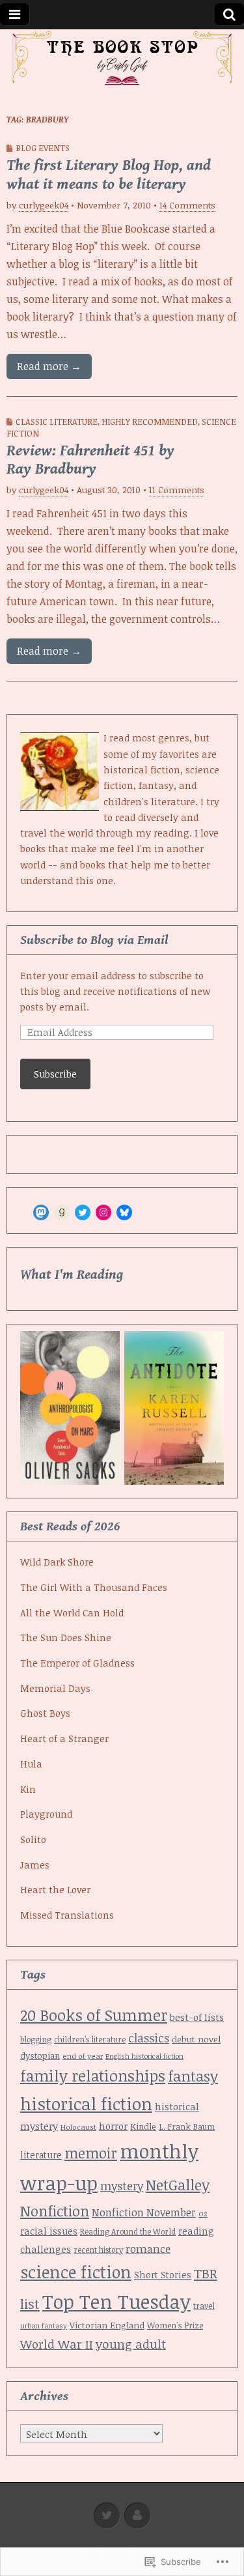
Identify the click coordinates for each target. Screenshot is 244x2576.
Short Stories (163, 2275)
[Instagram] (103, 1212)
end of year (83, 2056)
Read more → (49, 366)
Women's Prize (175, 2326)
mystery (122, 2186)
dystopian (40, 2055)
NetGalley (178, 2185)
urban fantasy (44, 2326)
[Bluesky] (124, 1212)
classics (149, 2038)
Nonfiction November (144, 2212)
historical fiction (86, 2104)
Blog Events (43, 148)
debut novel (196, 2039)
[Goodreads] (62, 1212)
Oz (203, 2213)
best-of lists (197, 2017)
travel (204, 2306)
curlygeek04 (44, 205)
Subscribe (55, 1074)
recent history (98, 2250)
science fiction (76, 2272)
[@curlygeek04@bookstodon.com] (41, 1212)
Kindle (143, 2126)
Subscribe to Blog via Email (94, 940)
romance (148, 2249)
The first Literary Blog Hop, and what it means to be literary (109, 175)
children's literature (90, 2039)
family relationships (93, 2076)
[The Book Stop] (122, 59)
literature (41, 2155)
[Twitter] (83, 1212)
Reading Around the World (128, 2231)
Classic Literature (57, 422)
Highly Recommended (150, 422)
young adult (131, 2344)
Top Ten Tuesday (116, 2301)
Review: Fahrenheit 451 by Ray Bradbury (90, 460)
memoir (91, 2153)
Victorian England (107, 2325)
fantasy (193, 2076)
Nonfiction (55, 2211)
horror (113, 2126)
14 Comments (187, 205)
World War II (57, 2344)
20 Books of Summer (94, 2015)
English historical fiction (144, 2056)
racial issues (49, 2231)
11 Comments (177, 490)
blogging (36, 2039)
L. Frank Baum (187, 2126)
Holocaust (78, 2127)
